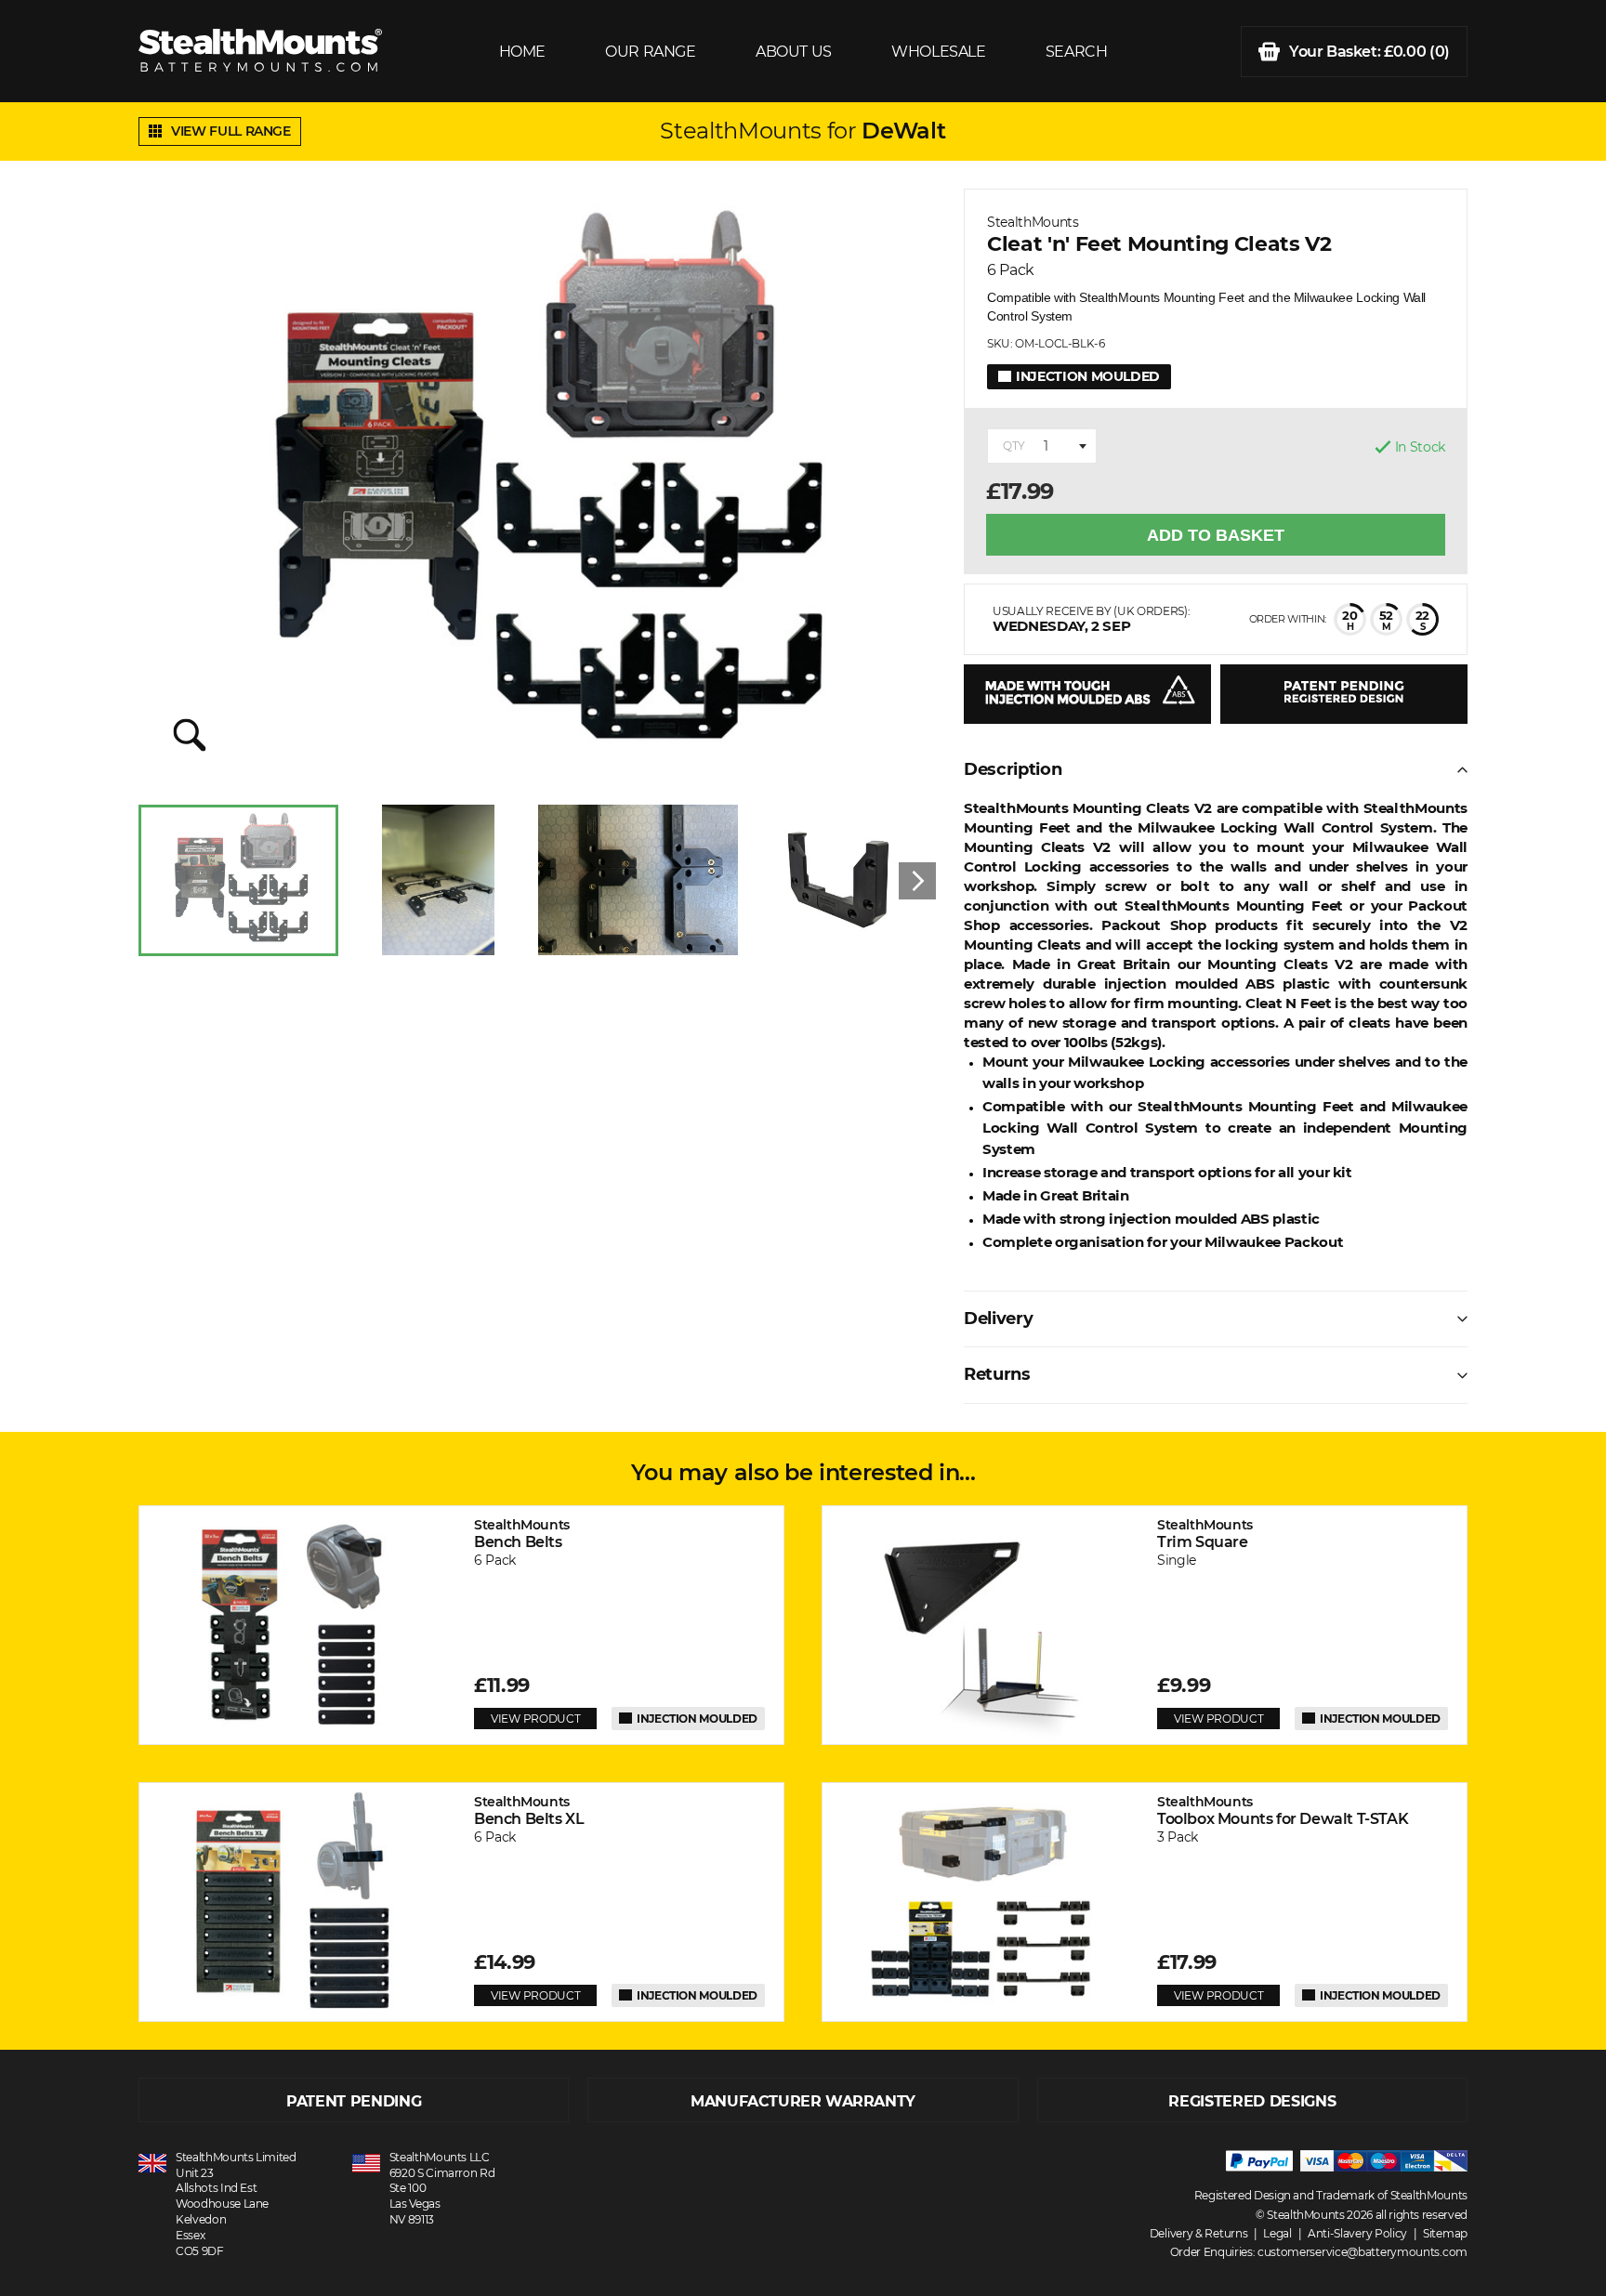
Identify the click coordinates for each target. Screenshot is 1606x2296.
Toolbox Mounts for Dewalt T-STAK (1283, 1811)
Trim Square (1205, 1534)
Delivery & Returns (1199, 2233)
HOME (522, 52)
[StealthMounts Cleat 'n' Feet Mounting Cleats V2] (537, 488)
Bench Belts (522, 1534)
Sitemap (1445, 2233)
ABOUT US (794, 52)
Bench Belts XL (529, 1811)
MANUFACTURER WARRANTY (803, 2101)
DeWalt (903, 131)
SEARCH (1077, 52)
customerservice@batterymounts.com (1362, 2252)
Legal (1277, 2233)
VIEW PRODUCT (535, 1719)
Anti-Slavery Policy (1357, 2233)
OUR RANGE (650, 52)
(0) (1369, 52)
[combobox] (1042, 446)
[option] (238, 880)
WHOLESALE (938, 52)
